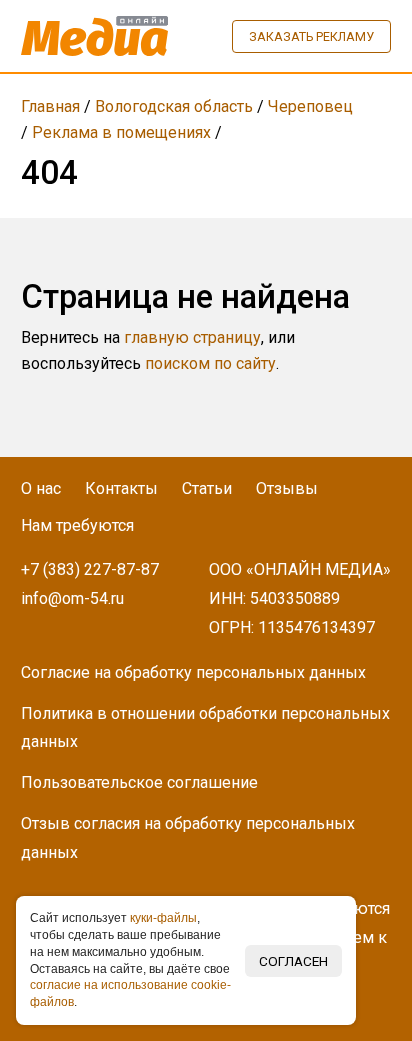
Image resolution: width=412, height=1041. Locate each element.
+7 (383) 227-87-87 (90, 569)
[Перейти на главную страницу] (95, 36)
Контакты (121, 488)
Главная (50, 106)
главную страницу (192, 337)
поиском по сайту (210, 363)
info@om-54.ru (72, 598)
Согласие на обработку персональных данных (193, 672)
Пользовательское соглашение (139, 782)
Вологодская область (174, 106)
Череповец (310, 106)
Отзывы (287, 488)
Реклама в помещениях (121, 132)
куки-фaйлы (163, 918)
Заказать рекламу (311, 36)
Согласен (293, 961)
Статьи (207, 488)
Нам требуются (77, 525)
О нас (41, 488)
